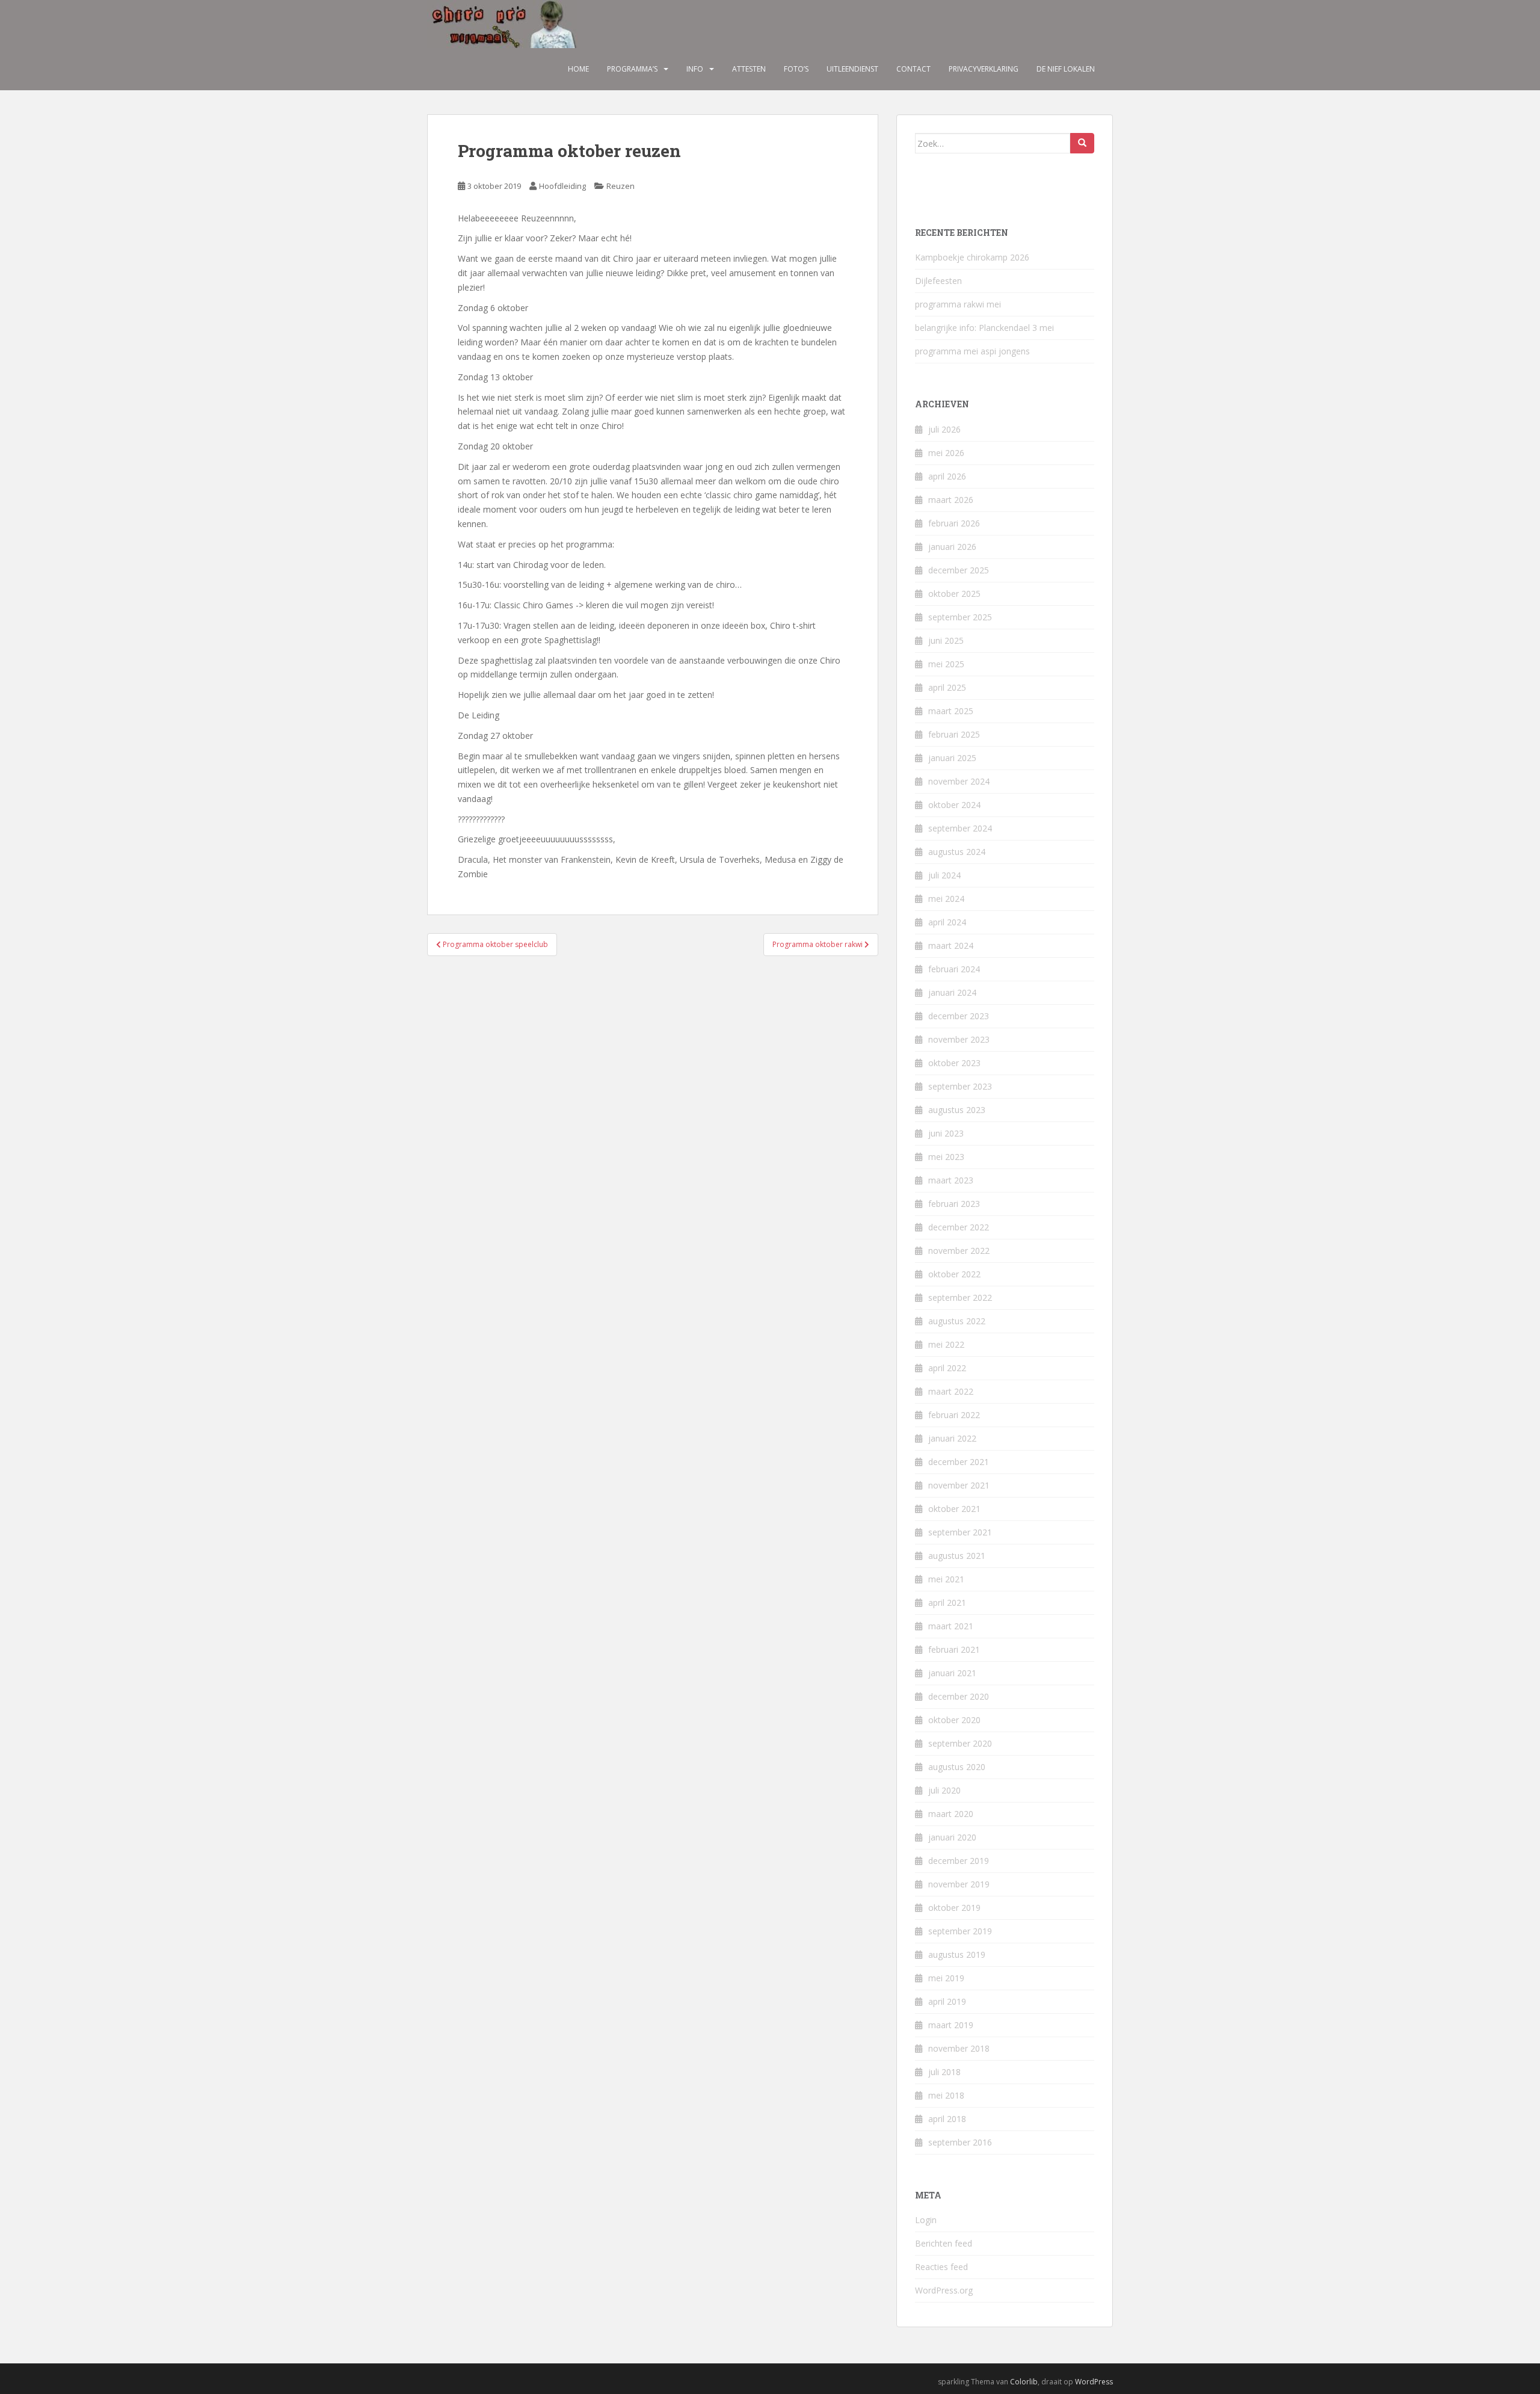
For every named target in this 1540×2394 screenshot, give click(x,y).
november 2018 (959, 2048)
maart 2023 (951, 1180)
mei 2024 (946, 899)
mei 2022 (946, 1344)
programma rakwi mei (958, 304)
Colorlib (1024, 2382)
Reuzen (621, 186)
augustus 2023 (957, 1110)
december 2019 (959, 1861)
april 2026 (947, 476)
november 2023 (959, 1039)
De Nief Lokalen (1066, 69)
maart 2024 (951, 946)
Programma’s (632, 69)
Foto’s (796, 69)
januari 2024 (952, 992)
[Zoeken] (1082, 143)
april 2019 (947, 2001)
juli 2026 (944, 429)
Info (695, 69)
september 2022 (960, 1297)
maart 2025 (951, 711)
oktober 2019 (954, 1908)
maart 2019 (951, 2025)
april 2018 (947, 2119)
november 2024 (959, 781)
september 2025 (960, 617)
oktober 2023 (954, 1063)
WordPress (1094, 2382)
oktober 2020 (954, 1720)
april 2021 (947, 1603)
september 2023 (960, 1086)
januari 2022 (952, 1438)
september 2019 (960, 1931)
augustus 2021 (957, 1556)
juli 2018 (944, 2072)
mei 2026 (946, 453)
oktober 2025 (954, 594)
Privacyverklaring (984, 69)
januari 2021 (952, 1673)
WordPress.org (944, 2290)
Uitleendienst (852, 69)
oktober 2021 (954, 1509)
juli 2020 (944, 1790)
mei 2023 (946, 1157)
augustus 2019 (957, 1954)
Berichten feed (944, 2243)
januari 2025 (952, 758)
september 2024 (960, 828)
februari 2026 (954, 523)
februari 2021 (954, 1649)
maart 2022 (951, 1391)
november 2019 (959, 1884)
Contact (913, 69)
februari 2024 (954, 969)
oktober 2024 (954, 805)
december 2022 (959, 1227)
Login (926, 2220)
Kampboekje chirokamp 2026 (972, 257)
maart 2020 (951, 1814)
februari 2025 (954, 734)
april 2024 (947, 922)
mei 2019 (946, 1978)
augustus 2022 (957, 1321)
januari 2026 (952, 547)
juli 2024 (944, 875)
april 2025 (947, 687)
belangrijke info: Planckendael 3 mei (984, 328)
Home (578, 69)
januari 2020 (952, 1837)
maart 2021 (951, 1626)
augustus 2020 (957, 1767)
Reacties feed (941, 2267)
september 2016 (960, 2142)
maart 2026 (951, 500)
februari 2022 (954, 1415)
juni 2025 (946, 640)
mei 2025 (946, 664)
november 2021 (959, 1485)
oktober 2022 (954, 1274)
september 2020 (960, 1743)
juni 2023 (946, 1133)
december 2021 (959, 1462)
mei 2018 (946, 2095)
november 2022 (959, 1251)
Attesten (749, 69)
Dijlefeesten (938, 281)
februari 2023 (954, 1204)
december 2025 (959, 570)
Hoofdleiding (562, 186)
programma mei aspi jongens (972, 351)
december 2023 (959, 1016)
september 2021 (960, 1532)
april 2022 (947, 1368)
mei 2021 (946, 1579)
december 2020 (959, 1696)
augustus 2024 (957, 852)
